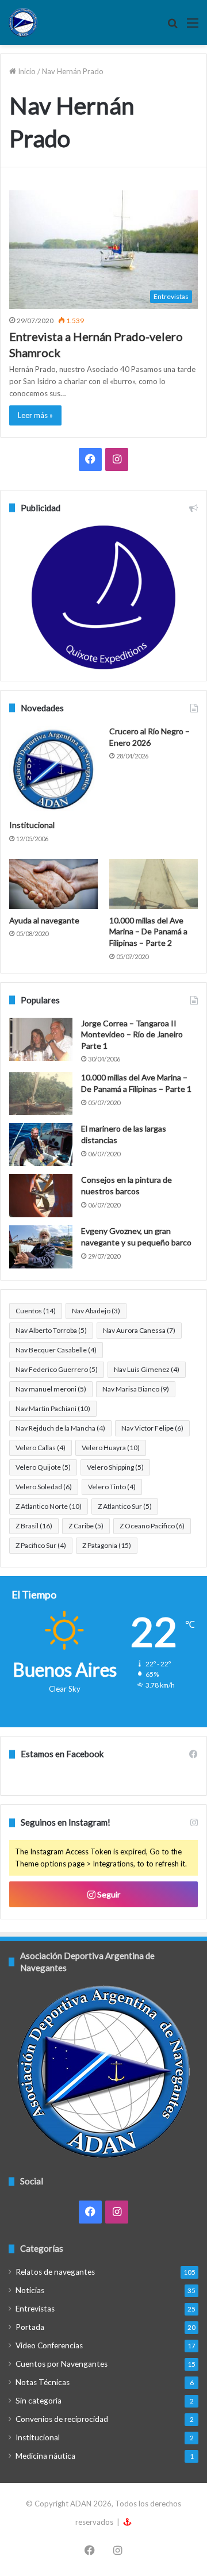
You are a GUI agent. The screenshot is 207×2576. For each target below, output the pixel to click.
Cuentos (36, 1311)
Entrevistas (35, 2309)
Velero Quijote (43, 1467)
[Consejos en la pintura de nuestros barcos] (41, 1196)
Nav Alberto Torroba (51, 1330)
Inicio (26, 71)
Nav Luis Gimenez (147, 1369)
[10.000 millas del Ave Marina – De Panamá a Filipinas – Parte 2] (154, 884)
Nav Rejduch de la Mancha (60, 1428)
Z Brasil (34, 1526)
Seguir (108, 1894)
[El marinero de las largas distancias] (41, 1145)
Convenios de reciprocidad (62, 2419)
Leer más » (35, 415)
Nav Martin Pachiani (53, 1408)
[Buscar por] (172, 27)
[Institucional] (53, 770)
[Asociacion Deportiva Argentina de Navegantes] (23, 22)
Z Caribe (86, 1526)
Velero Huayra (111, 1448)
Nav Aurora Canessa (139, 1330)
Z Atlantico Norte (49, 1506)
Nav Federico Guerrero (57, 1369)
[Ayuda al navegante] (53, 884)
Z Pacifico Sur (41, 1545)
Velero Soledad (44, 1487)
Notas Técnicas (43, 2382)
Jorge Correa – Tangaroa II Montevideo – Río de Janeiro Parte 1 (132, 1034)
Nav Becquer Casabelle (56, 1350)
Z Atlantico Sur (125, 1506)
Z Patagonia (107, 1545)
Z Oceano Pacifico (152, 1526)
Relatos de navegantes (55, 2272)
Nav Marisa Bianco (136, 1389)
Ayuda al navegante (44, 920)
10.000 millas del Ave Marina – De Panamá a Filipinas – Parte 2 (148, 931)
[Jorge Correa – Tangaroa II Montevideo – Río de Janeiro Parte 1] (41, 1039)
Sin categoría (39, 2401)
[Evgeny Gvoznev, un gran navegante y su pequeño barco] (41, 1247)
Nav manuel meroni (51, 1389)
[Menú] (193, 27)
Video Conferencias (49, 2345)
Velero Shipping (115, 1467)
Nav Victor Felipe (152, 1428)
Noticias (30, 2290)
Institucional (32, 825)
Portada (30, 2327)
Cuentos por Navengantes (62, 2364)
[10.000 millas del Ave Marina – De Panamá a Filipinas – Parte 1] (41, 1093)
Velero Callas (41, 1448)
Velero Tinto (112, 1487)
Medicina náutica (45, 2456)
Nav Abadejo (96, 1311)
